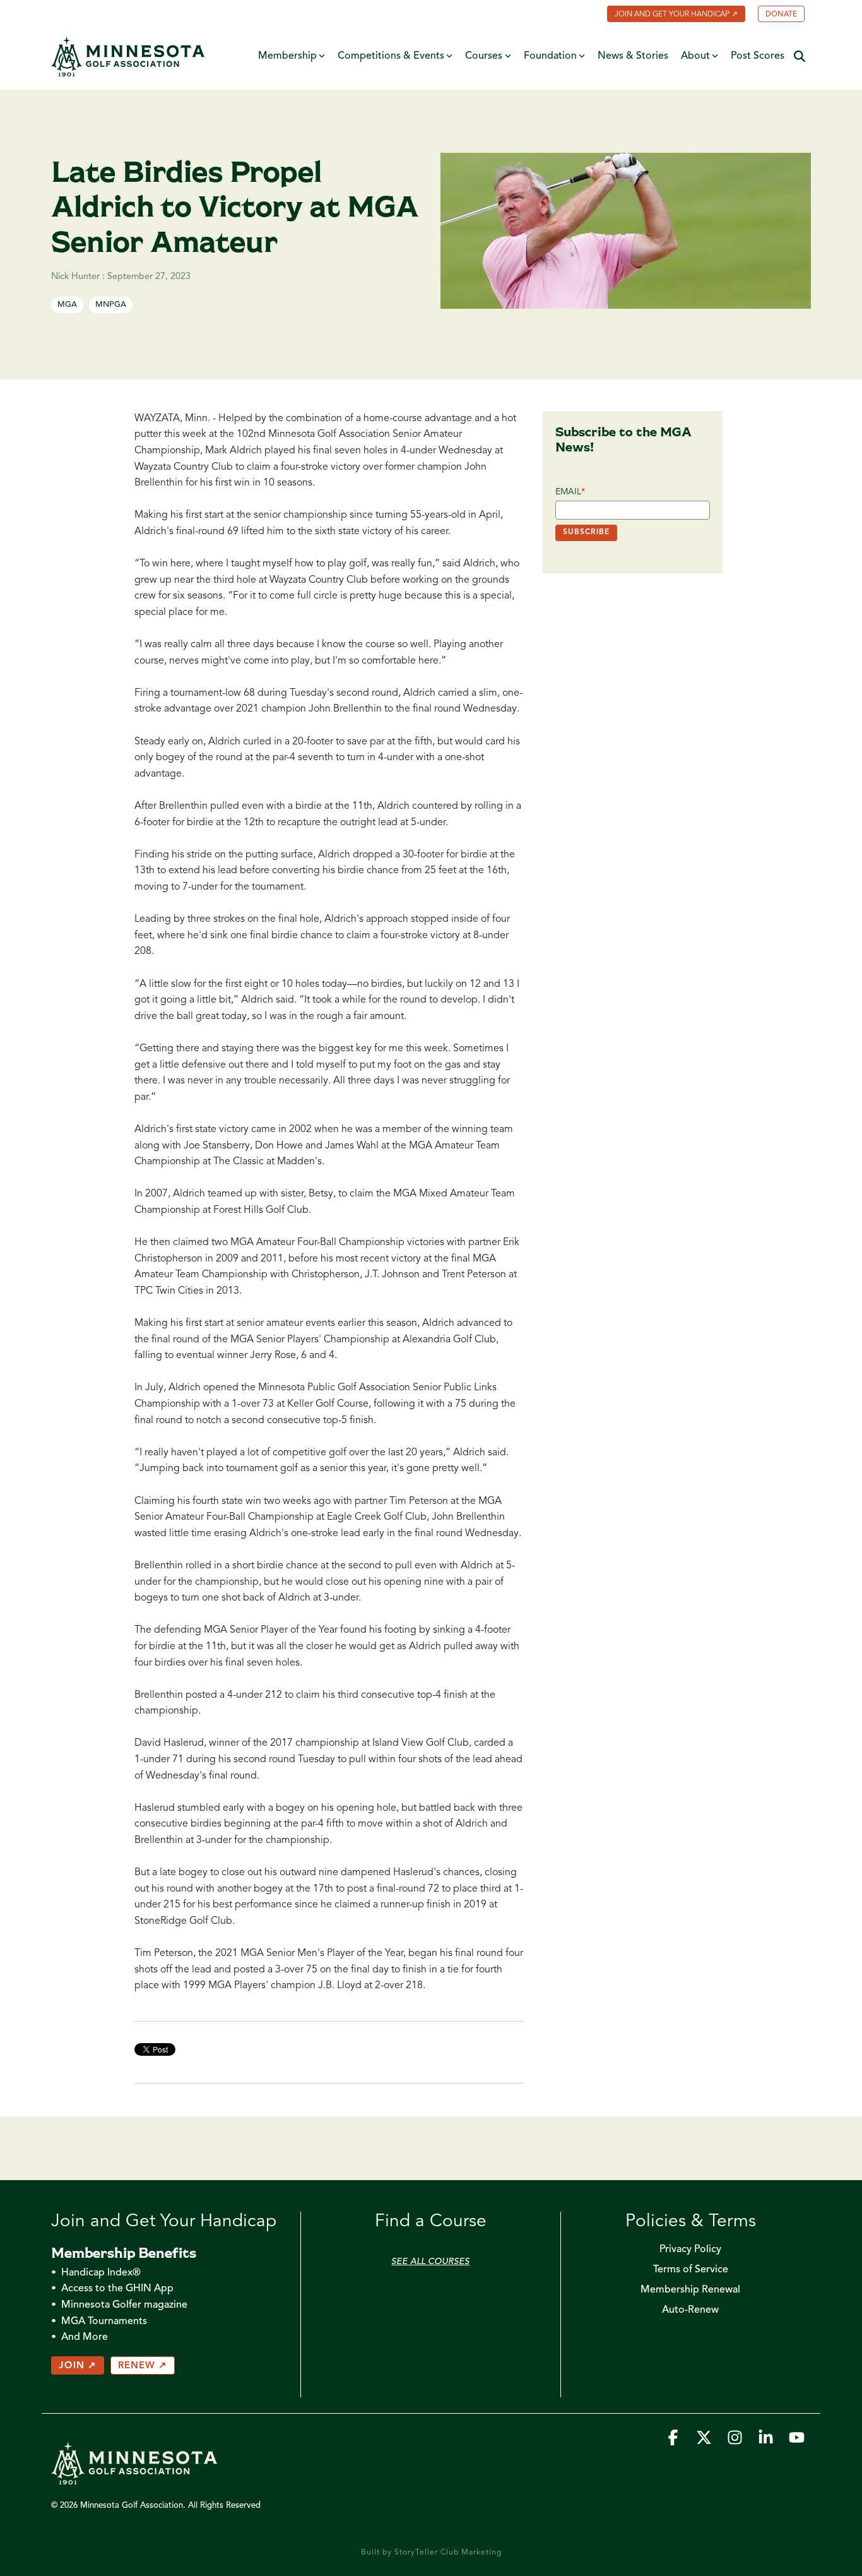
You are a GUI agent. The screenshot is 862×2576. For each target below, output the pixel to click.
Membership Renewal (690, 2290)
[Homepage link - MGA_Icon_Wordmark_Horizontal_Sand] (134, 2479)
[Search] (800, 57)
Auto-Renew (690, 2310)
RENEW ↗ (143, 2366)
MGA (67, 305)
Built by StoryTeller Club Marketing (431, 2553)
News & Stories (633, 56)
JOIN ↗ (78, 2366)
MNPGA (111, 305)
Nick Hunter (77, 277)
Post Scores (758, 56)
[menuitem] (670, 15)
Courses (484, 56)
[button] (674, 2441)
